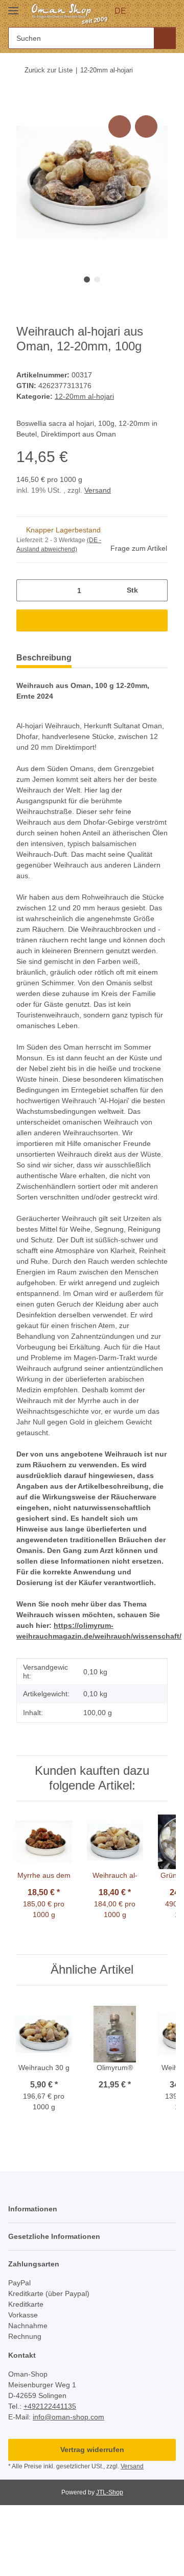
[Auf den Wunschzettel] (146, 126)
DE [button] (120, 11)
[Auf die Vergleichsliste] (120, 126)
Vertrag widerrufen (92, 2450)
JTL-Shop (110, 2492)
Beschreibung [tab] (44, 658)
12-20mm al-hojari (84, 396)
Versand (98, 490)
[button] (149, 11)
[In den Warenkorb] (25, 101)
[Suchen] (165, 38)
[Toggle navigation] (13, 6)
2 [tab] (97, 279)
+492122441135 (50, 2406)
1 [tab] (87, 279)
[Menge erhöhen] (156, 590)
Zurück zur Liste (49, 70)
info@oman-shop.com (68, 2417)
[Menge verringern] (28, 590)
